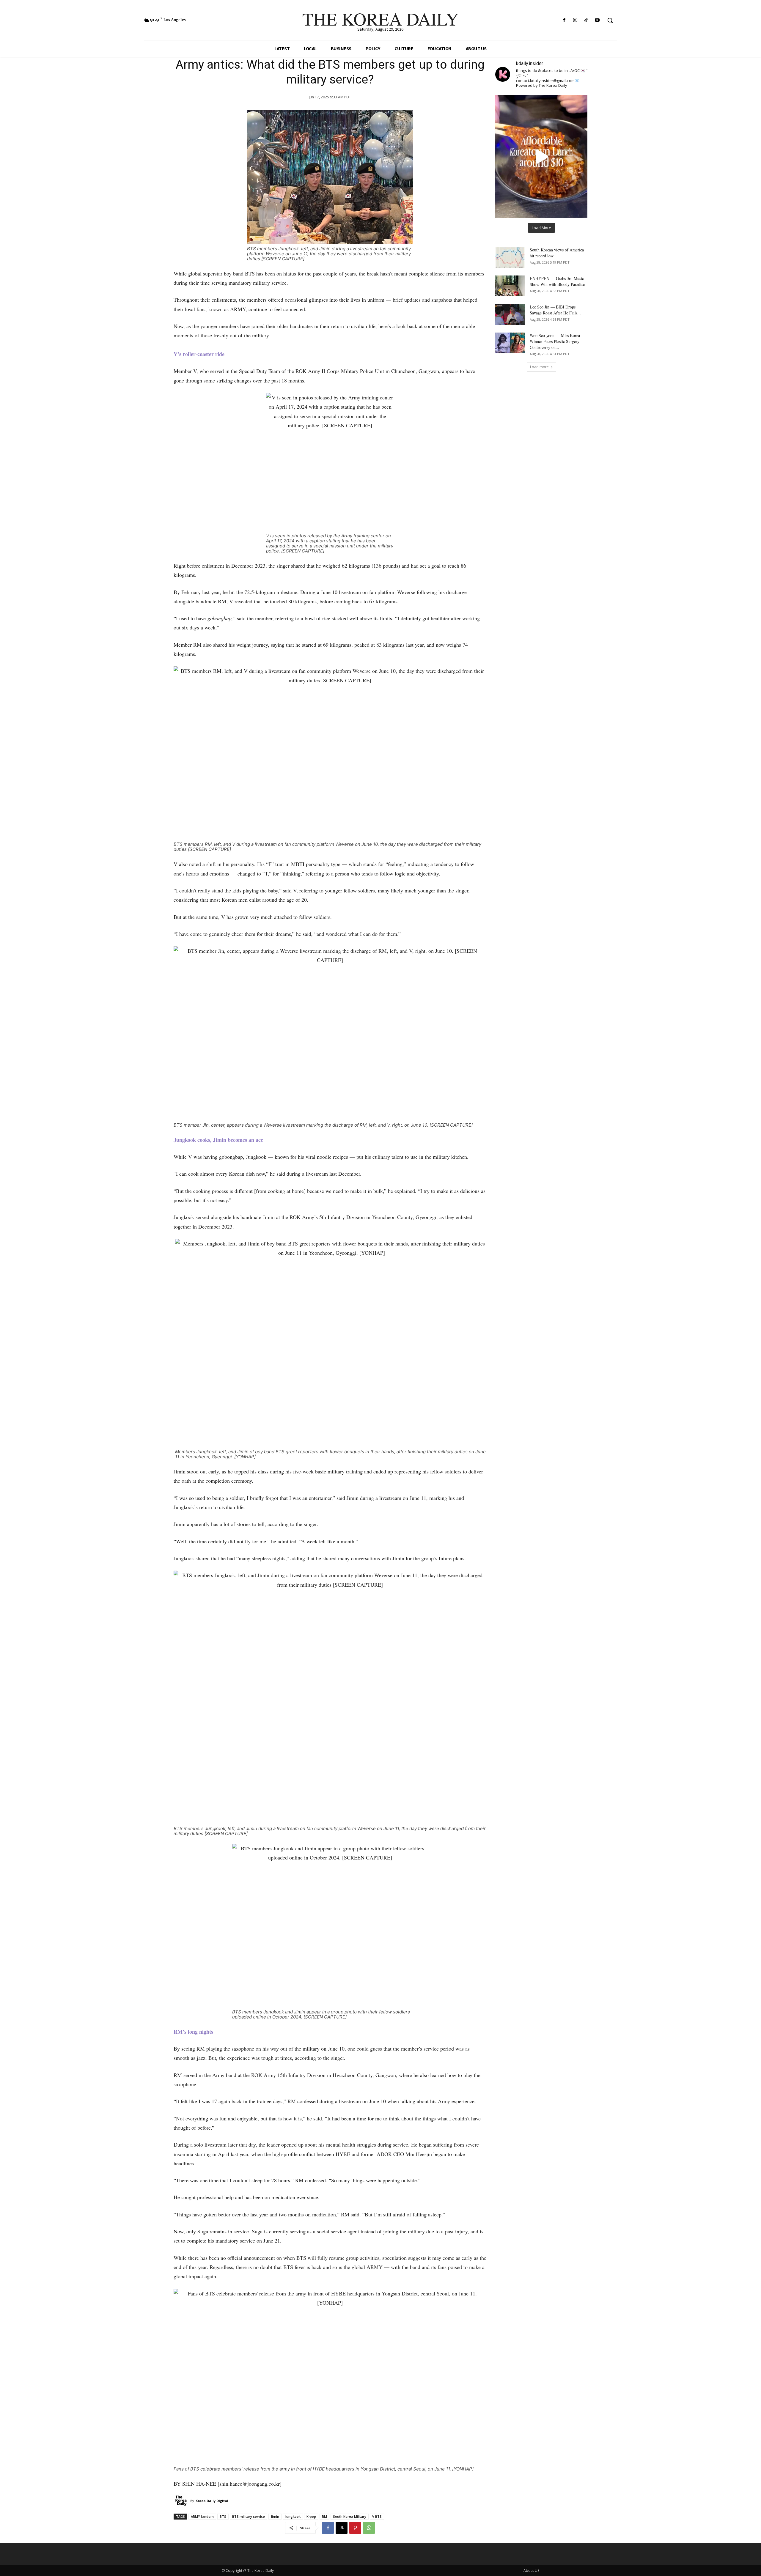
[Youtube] (597, 20)
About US (531, 2571)
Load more (539, 367)
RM (324, 2516)
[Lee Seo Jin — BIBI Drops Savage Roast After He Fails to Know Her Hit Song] (510, 314)
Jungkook (293, 2516)
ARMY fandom (202, 2516)
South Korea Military (350, 2516)
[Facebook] (564, 20)
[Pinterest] (355, 2528)
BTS (223, 2516)
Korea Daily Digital (212, 2501)
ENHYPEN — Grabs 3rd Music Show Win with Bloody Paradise (557, 281)
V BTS (377, 2516)
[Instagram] (575, 20)
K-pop (311, 2516)
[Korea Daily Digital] (182, 2501)
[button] (610, 20)
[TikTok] (586, 20)
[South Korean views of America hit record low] (510, 257)
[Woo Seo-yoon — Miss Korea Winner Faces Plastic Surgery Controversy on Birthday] (510, 343)
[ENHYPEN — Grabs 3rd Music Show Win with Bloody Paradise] (510, 286)
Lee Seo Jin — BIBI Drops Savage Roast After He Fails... (555, 310)
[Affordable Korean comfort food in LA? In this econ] (541, 156)
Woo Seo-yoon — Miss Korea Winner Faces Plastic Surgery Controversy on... (555, 341)
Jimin (275, 2516)
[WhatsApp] (369, 2528)
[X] (342, 2528)
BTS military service (249, 2516)
